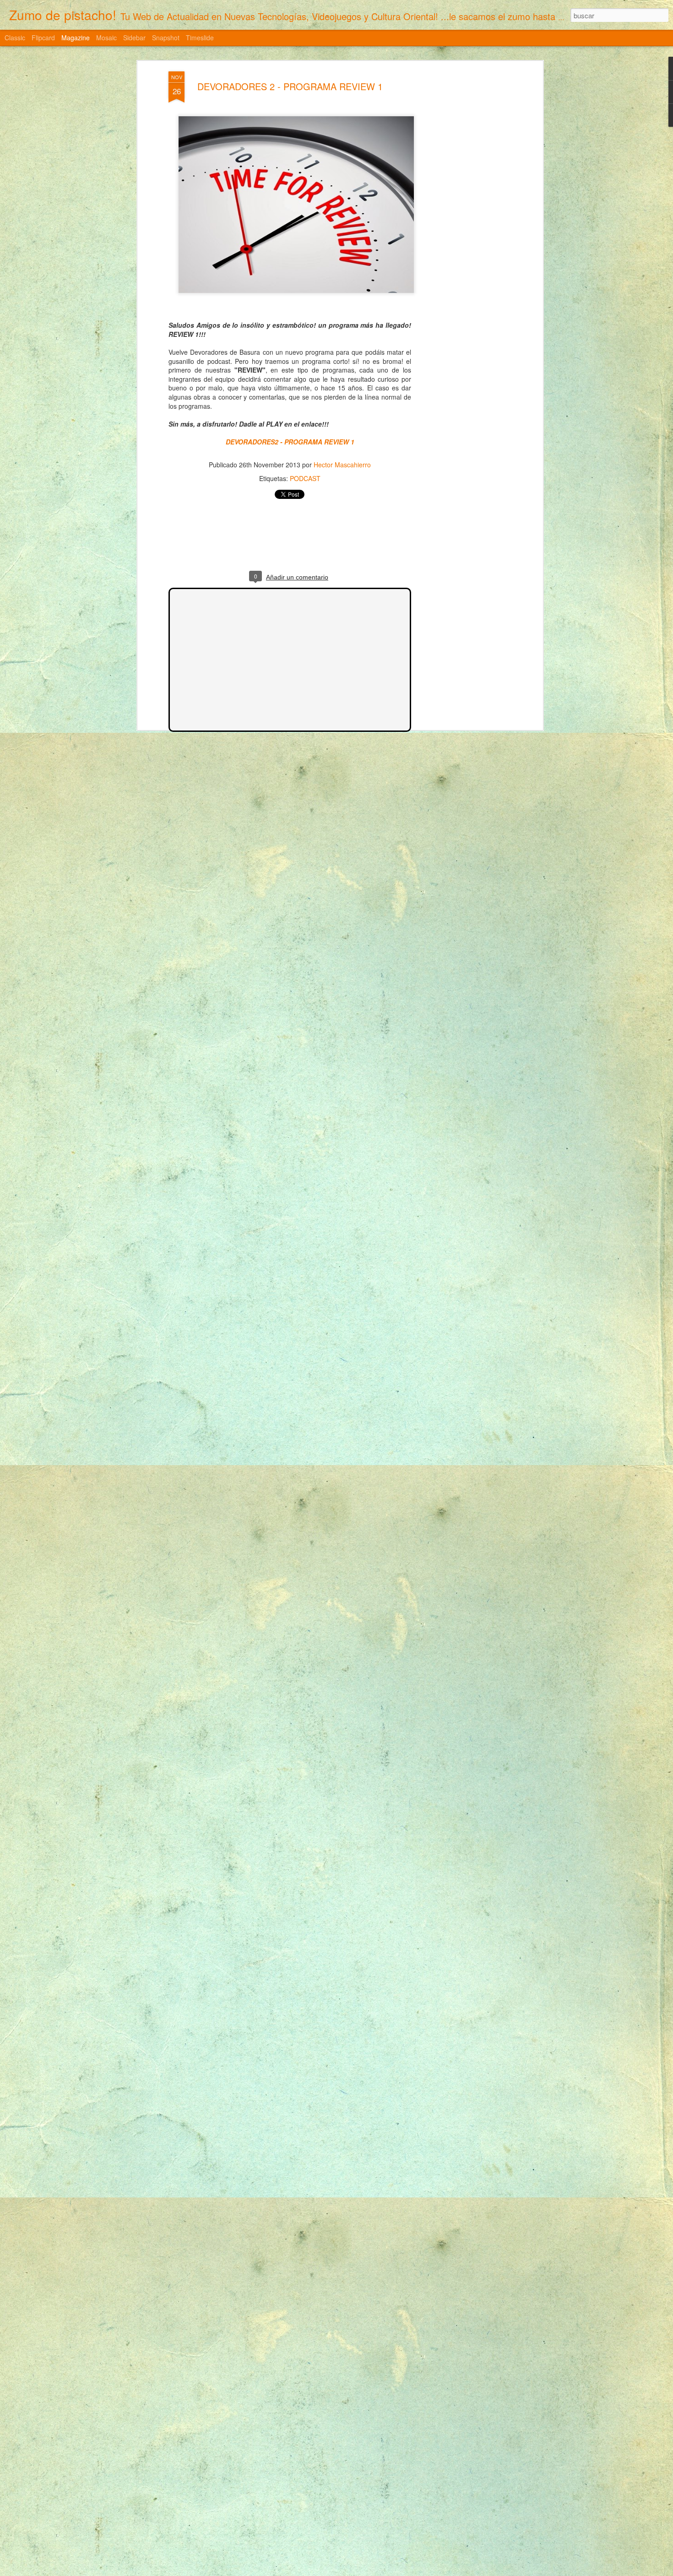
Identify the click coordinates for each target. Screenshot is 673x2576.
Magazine (76, 38)
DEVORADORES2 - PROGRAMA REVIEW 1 (290, 442)
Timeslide (200, 38)
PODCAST (305, 478)
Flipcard (43, 38)
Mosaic (106, 38)
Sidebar (134, 38)
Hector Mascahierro (342, 465)
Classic (15, 38)
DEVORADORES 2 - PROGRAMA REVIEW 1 (290, 86)
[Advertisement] (461, 216)
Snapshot (166, 38)
